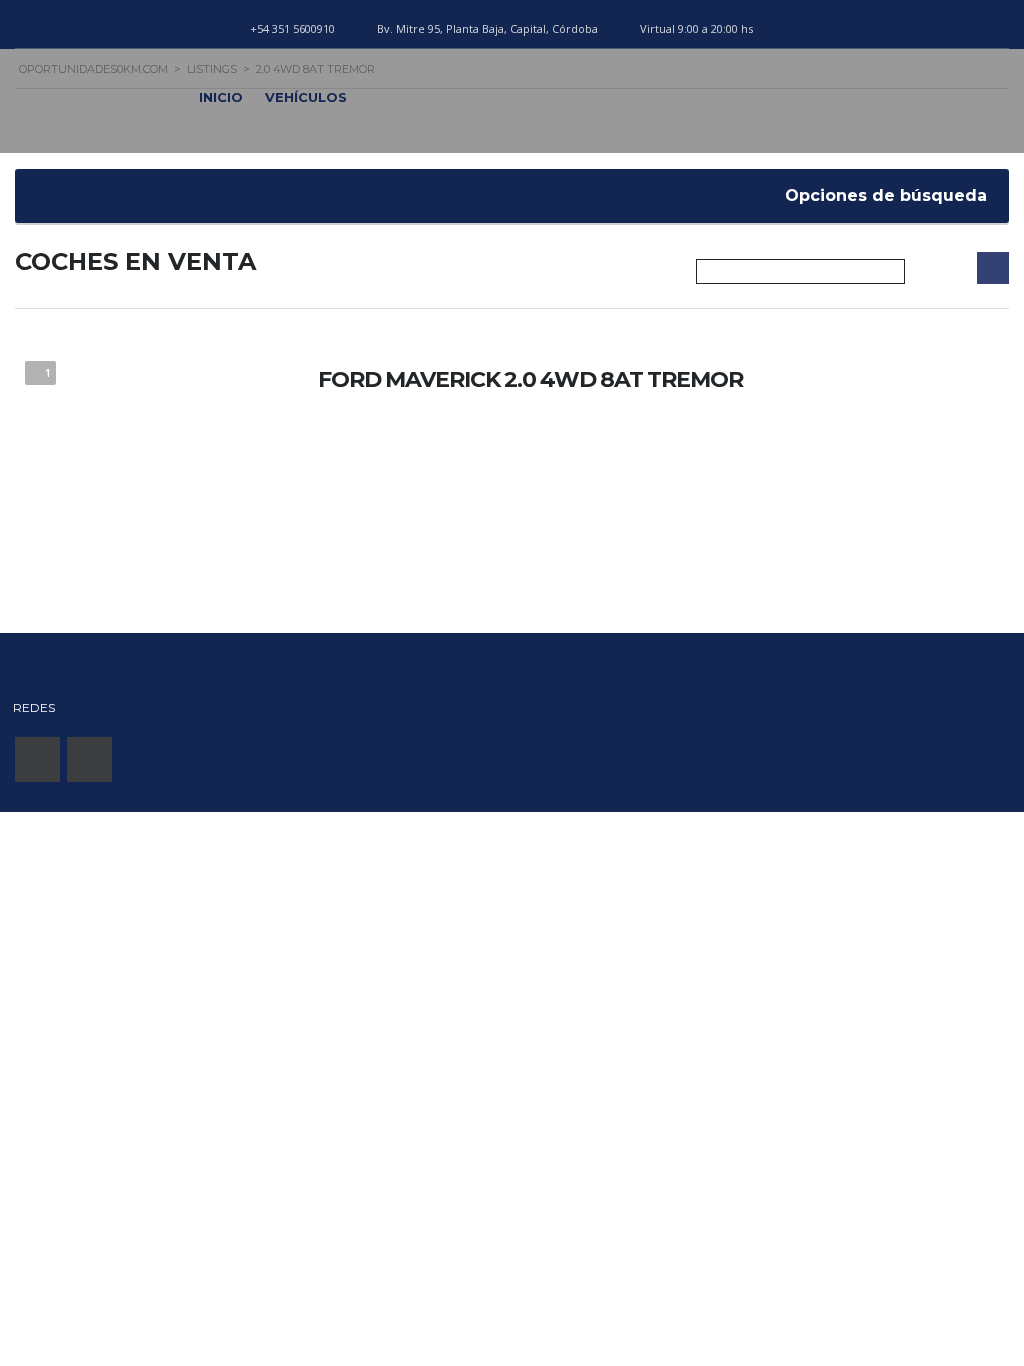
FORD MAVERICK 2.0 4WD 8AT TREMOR (530, 380)
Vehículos (306, 97)
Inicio (221, 97)
